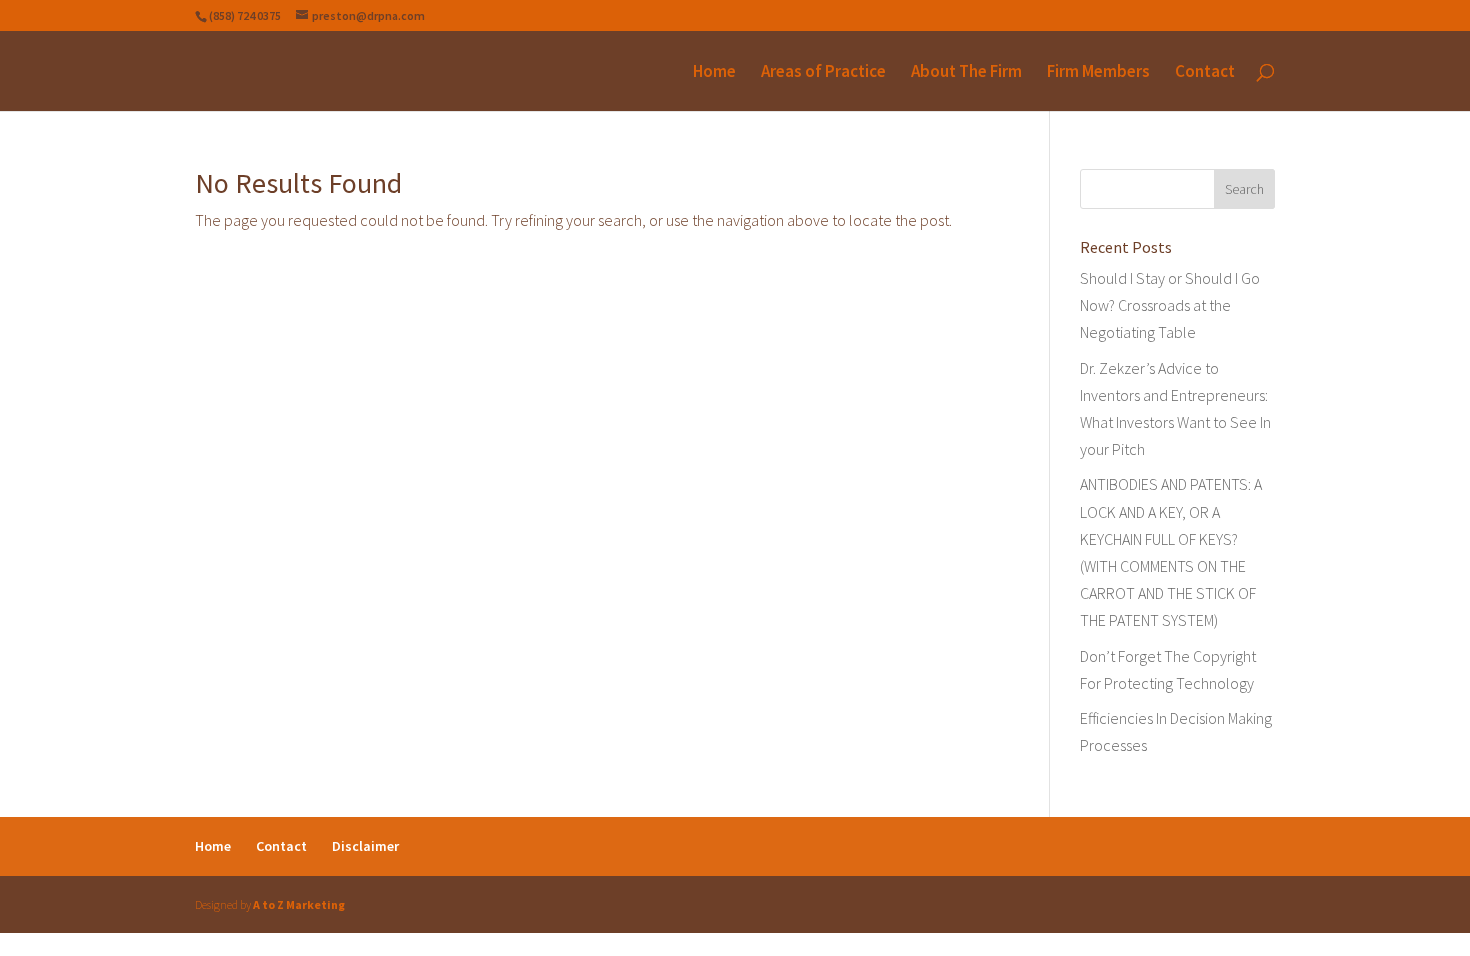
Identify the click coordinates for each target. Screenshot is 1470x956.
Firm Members (1098, 73)
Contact (1205, 73)
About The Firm (966, 73)
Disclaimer (365, 846)
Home (714, 73)
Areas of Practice (823, 73)
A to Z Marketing (299, 904)
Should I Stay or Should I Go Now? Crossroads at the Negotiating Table (1170, 305)
